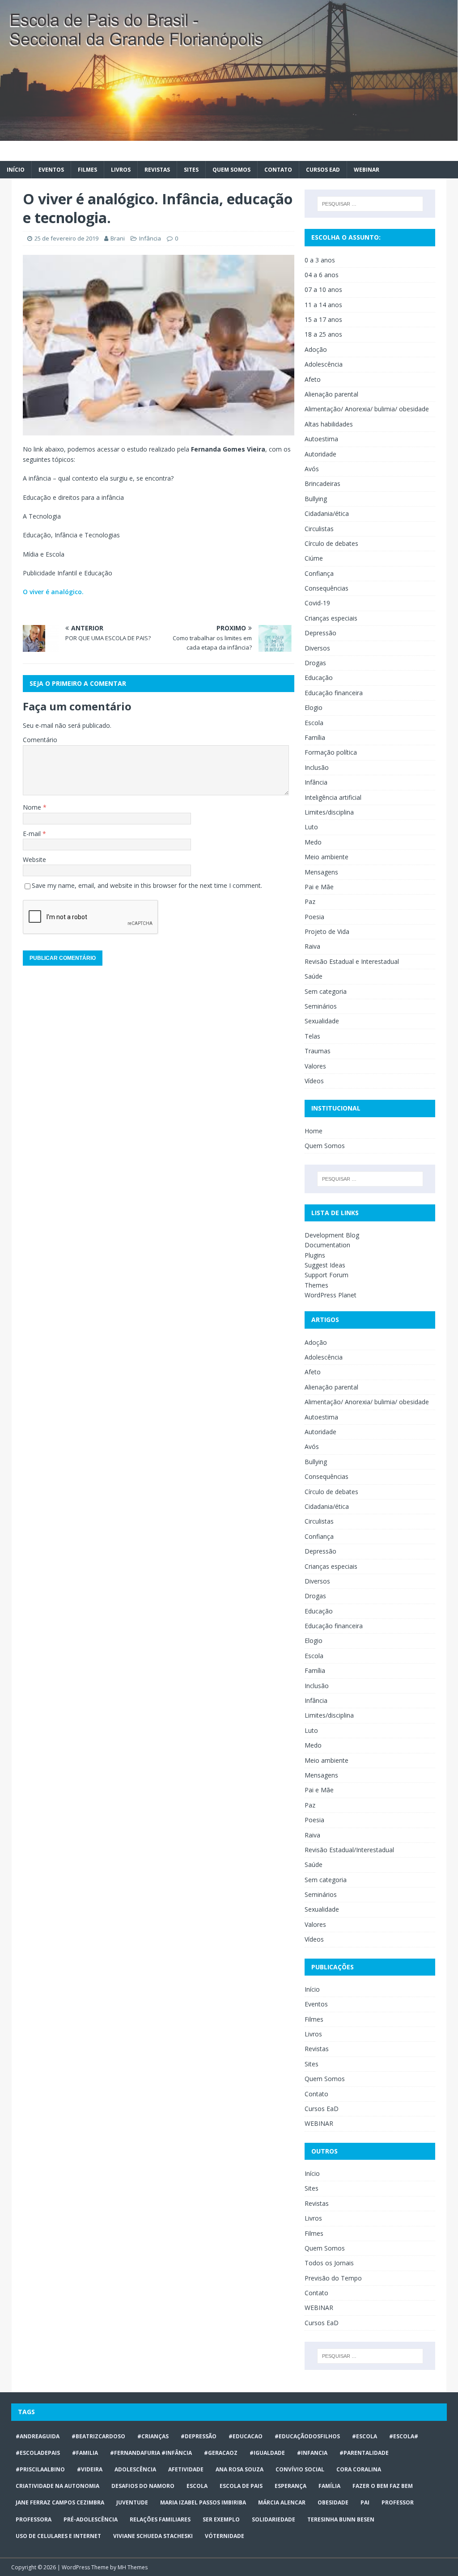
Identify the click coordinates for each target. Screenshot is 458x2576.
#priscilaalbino (40, 2469)
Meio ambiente (327, 857)
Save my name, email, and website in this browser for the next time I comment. (147, 885)
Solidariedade (274, 2519)
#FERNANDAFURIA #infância (151, 2453)
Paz (310, 902)
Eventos (51, 170)
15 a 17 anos (323, 319)
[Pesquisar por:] (370, 204)
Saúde (314, 976)
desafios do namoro (143, 2486)
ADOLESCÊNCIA (135, 2469)
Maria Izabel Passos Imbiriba (203, 2502)
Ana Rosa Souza (240, 2469)
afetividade (186, 2469)
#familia (85, 2453)
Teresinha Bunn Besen (341, 2519)
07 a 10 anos (323, 289)
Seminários (321, 1006)
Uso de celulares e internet (58, 2536)
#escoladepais (38, 2453)
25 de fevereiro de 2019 (66, 238)
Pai (365, 2502)
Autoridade (320, 454)
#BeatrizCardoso (98, 2436)
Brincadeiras (322, 484)
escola (197, 2486)
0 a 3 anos (320, 260)
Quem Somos (231, 170)
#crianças (153, 2436)
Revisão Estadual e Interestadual (352, 961)
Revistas (157, 170)
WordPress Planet (331, 1295)
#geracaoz (221, 2453)
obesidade (333, 2502)
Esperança (290, 2486)
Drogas (315, 663)
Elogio (314, 707)
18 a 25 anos (323, 334)
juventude (132, 2502)
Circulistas (319, 529)
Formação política (331, 752)
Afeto (313, 379)
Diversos (317, 648)
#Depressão (199, 2436)
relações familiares (160, 2519)
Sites (191, 170)
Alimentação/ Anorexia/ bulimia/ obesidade (367, 409)
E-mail (33, 834)
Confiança (319, 573)
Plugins (315, 1255)
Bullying (316, 499)
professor (398, 2502)
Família (315, 737)
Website (34, 859)
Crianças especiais (331, 618)
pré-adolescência (91, 2519)
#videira (90, 2469)
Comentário (40, 740)
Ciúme (314, 558)
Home (314, 1131)
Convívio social (300, 2469)
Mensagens (321, 872)
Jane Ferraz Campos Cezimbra (60, 2502)
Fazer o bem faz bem (383, 2486)
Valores (315, 1066)
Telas (312, 1036)
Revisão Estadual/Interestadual (349, 1850)
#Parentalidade (364, 2453)
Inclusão (317, 767)
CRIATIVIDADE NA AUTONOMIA (57, 2486)
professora (34, 2519)
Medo (313, 842)
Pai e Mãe (319, 887)
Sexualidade (322, 1021)
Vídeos (314, 1081)
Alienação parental (331, 394)
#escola (365, 2436)
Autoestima (321, 439)
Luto (311, 827)
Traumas (318, 1051)
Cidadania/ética (327, 513)
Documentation (327, 1245)
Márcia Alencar (282, 2502)
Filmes (87, 170)
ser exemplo (221, 2519)
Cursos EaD (323, 170)
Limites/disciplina (329, 812)
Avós (312, 469)
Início (16, 170)
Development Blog (332, 1235)
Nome (33, 807)
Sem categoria (326, 991)
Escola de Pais (241, 2486)
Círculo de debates (331, 543)
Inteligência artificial (333, 797)
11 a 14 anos (323, 305)
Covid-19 (317, 603)
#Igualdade (267, 2453)
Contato (278, 170)
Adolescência (324, 364)
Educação (319, 678)
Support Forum (327, 1275)
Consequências (327, 588)
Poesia (314, 917)
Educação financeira (334, 693)
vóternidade (225, 2536)
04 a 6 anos (322, 275)
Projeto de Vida (327, 931)
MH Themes (133, 2567)
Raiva (312, 946)
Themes (316, 1285)
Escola (314, 723)
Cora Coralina (359, 2469)
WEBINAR (367, 170)
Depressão (320, 633)
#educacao (246, 2436)
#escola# (404, 2436)
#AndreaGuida (38, 2436)
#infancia (312, 2453)
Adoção (316, 349)
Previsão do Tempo (333, 2278)
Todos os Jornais (329, 2263)
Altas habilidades (329, 424)
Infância (150, 238)
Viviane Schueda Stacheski (153, 2536)
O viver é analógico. (53, 592)
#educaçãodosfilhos (307, 2436)
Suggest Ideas (325, 1265)
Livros (121, 170)
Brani (118, 238)
